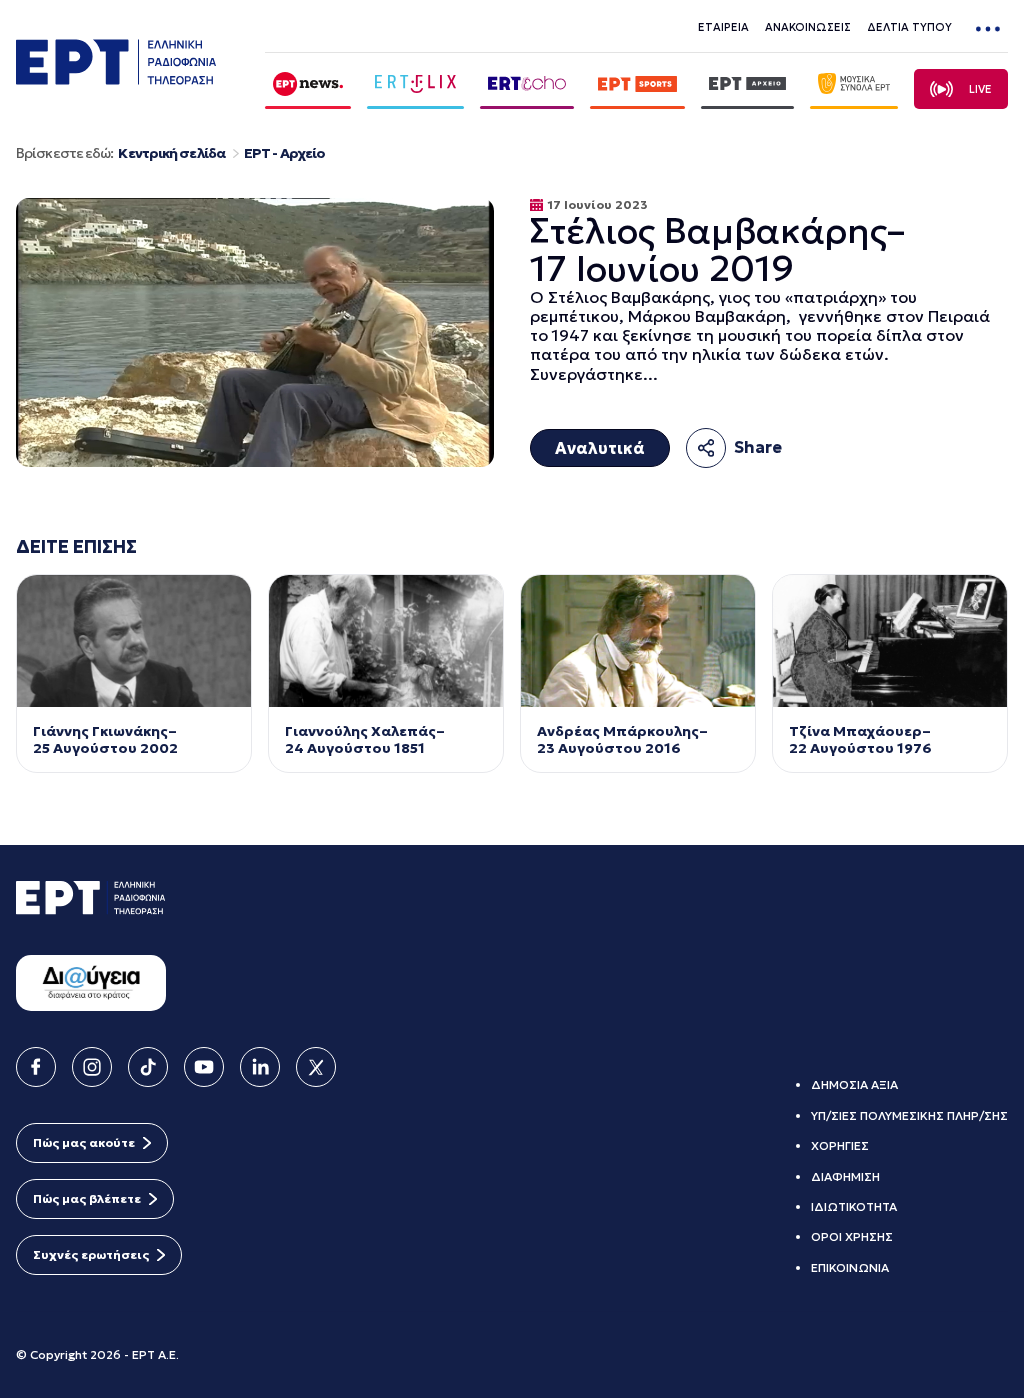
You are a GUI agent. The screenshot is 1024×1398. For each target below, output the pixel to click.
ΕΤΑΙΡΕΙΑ (723, 27)
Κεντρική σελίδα (171, 153)
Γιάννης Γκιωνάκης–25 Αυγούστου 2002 (107, 740)
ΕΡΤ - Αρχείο (284, 153)
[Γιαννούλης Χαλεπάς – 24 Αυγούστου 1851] (386, 641)
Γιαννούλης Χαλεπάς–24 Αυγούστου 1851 (365, 740)
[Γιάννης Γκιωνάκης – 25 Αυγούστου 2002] (134, 641)
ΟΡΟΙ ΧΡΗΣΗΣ (852, 1236)
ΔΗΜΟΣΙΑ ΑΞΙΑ (854, 1084)
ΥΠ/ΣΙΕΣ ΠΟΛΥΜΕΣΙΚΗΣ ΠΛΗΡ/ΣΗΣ (909, 1115)
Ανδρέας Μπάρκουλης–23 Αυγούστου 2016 (622, 740)
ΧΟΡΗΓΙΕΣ (840, 1145)
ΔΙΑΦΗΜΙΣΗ (845, 1176)
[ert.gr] (116, 79)
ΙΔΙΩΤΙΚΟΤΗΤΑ (854, 1206)
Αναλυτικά (600, 448)
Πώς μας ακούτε (84, 1142)
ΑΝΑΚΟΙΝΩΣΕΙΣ (808, 27)
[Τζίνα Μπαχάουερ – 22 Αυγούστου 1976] (890, 641)
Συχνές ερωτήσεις (91, 1254)
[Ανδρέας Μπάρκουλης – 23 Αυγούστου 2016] (638, 641)
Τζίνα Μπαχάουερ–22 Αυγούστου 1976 (860, 740)
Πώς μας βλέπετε (87, 1198)
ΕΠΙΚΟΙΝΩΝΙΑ (850, 1267)
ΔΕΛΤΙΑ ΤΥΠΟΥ (909, 27)
